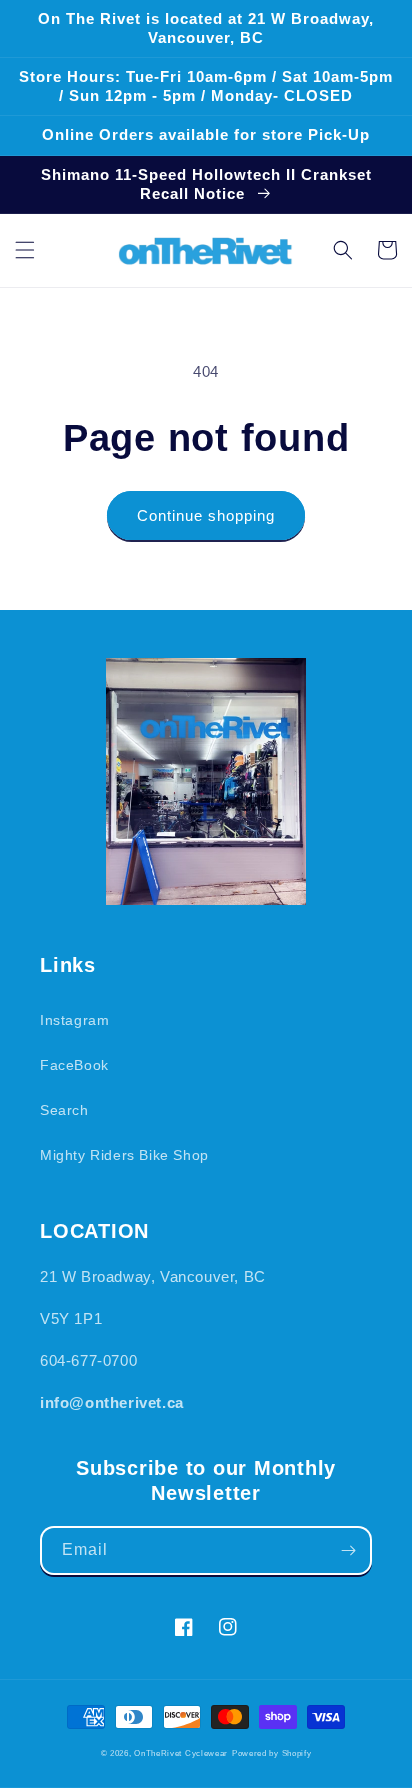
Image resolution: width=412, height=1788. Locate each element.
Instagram (74, 1020)
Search (64, 1110)
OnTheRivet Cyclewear (181, 1753)
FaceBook (74, 1065)
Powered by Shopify (272, 1753)
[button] (25, 250)
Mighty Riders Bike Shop (124, 1155)
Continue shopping (206, 515)
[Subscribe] (348, 1550)
